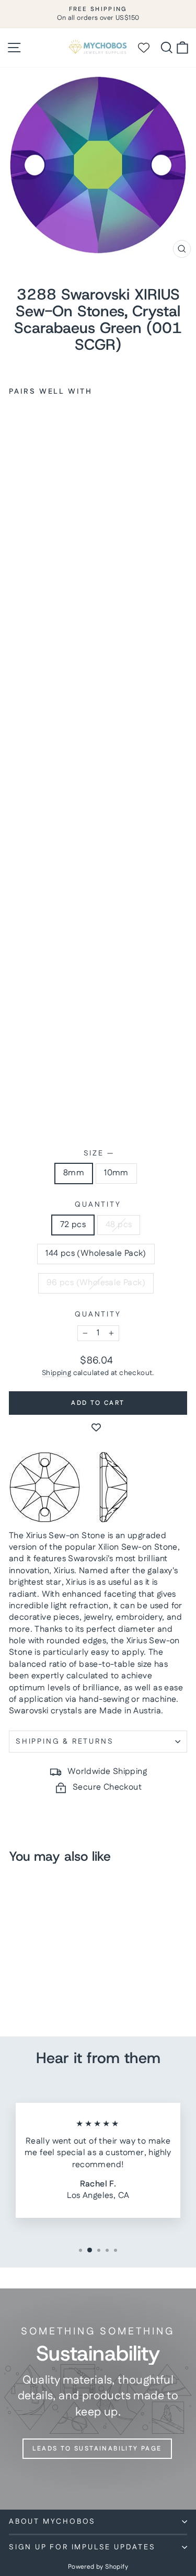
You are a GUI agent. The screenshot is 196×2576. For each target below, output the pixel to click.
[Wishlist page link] (148, 48)
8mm (74, 1173)
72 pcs (73, 1225)
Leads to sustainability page (97, 2449)
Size (98, 1154)
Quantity (98, 1205)
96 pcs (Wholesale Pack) (96, 1283)
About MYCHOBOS (52, 2522)
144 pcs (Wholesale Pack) (96, 1253)
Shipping (56, 1373)
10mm (116, 1173)
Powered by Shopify (98, 2567)
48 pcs (119, 1225)
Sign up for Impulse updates (82, 2547)
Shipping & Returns (65, 1742)
